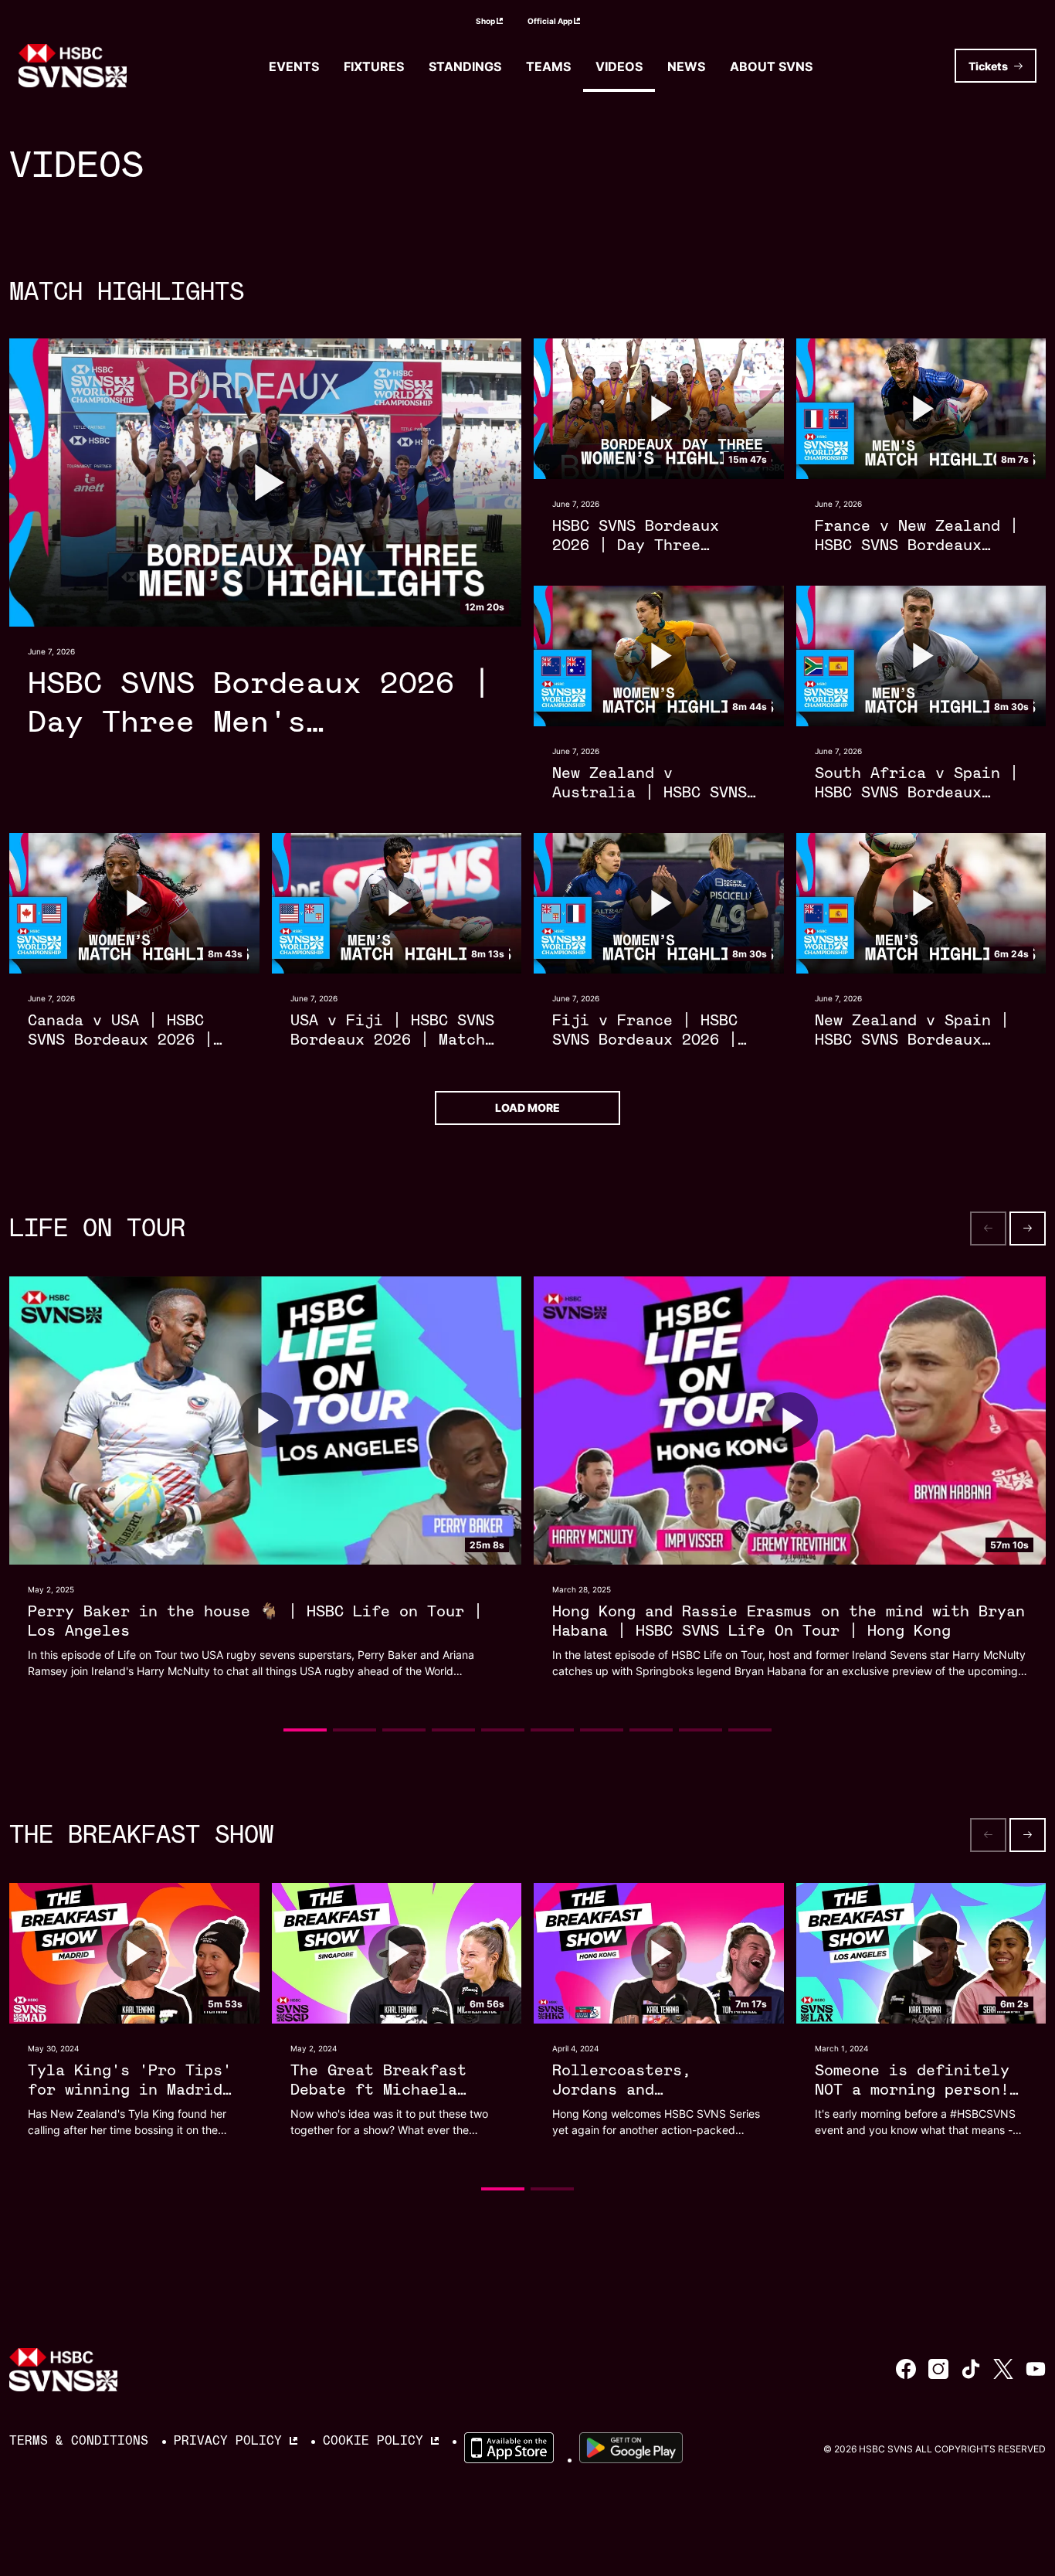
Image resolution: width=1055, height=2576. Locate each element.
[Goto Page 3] (404, 1730)
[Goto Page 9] (701, 1730)
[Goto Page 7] (602, 1730)
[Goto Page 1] (305, 1730)
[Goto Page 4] (453, 1730)
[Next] (1028, 1229)
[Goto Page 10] (750, 1730)
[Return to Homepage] (73, 66)
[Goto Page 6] (552, 1730)
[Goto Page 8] (651, 1730)
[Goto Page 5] (503, 1730)
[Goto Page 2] (354, 1730)
